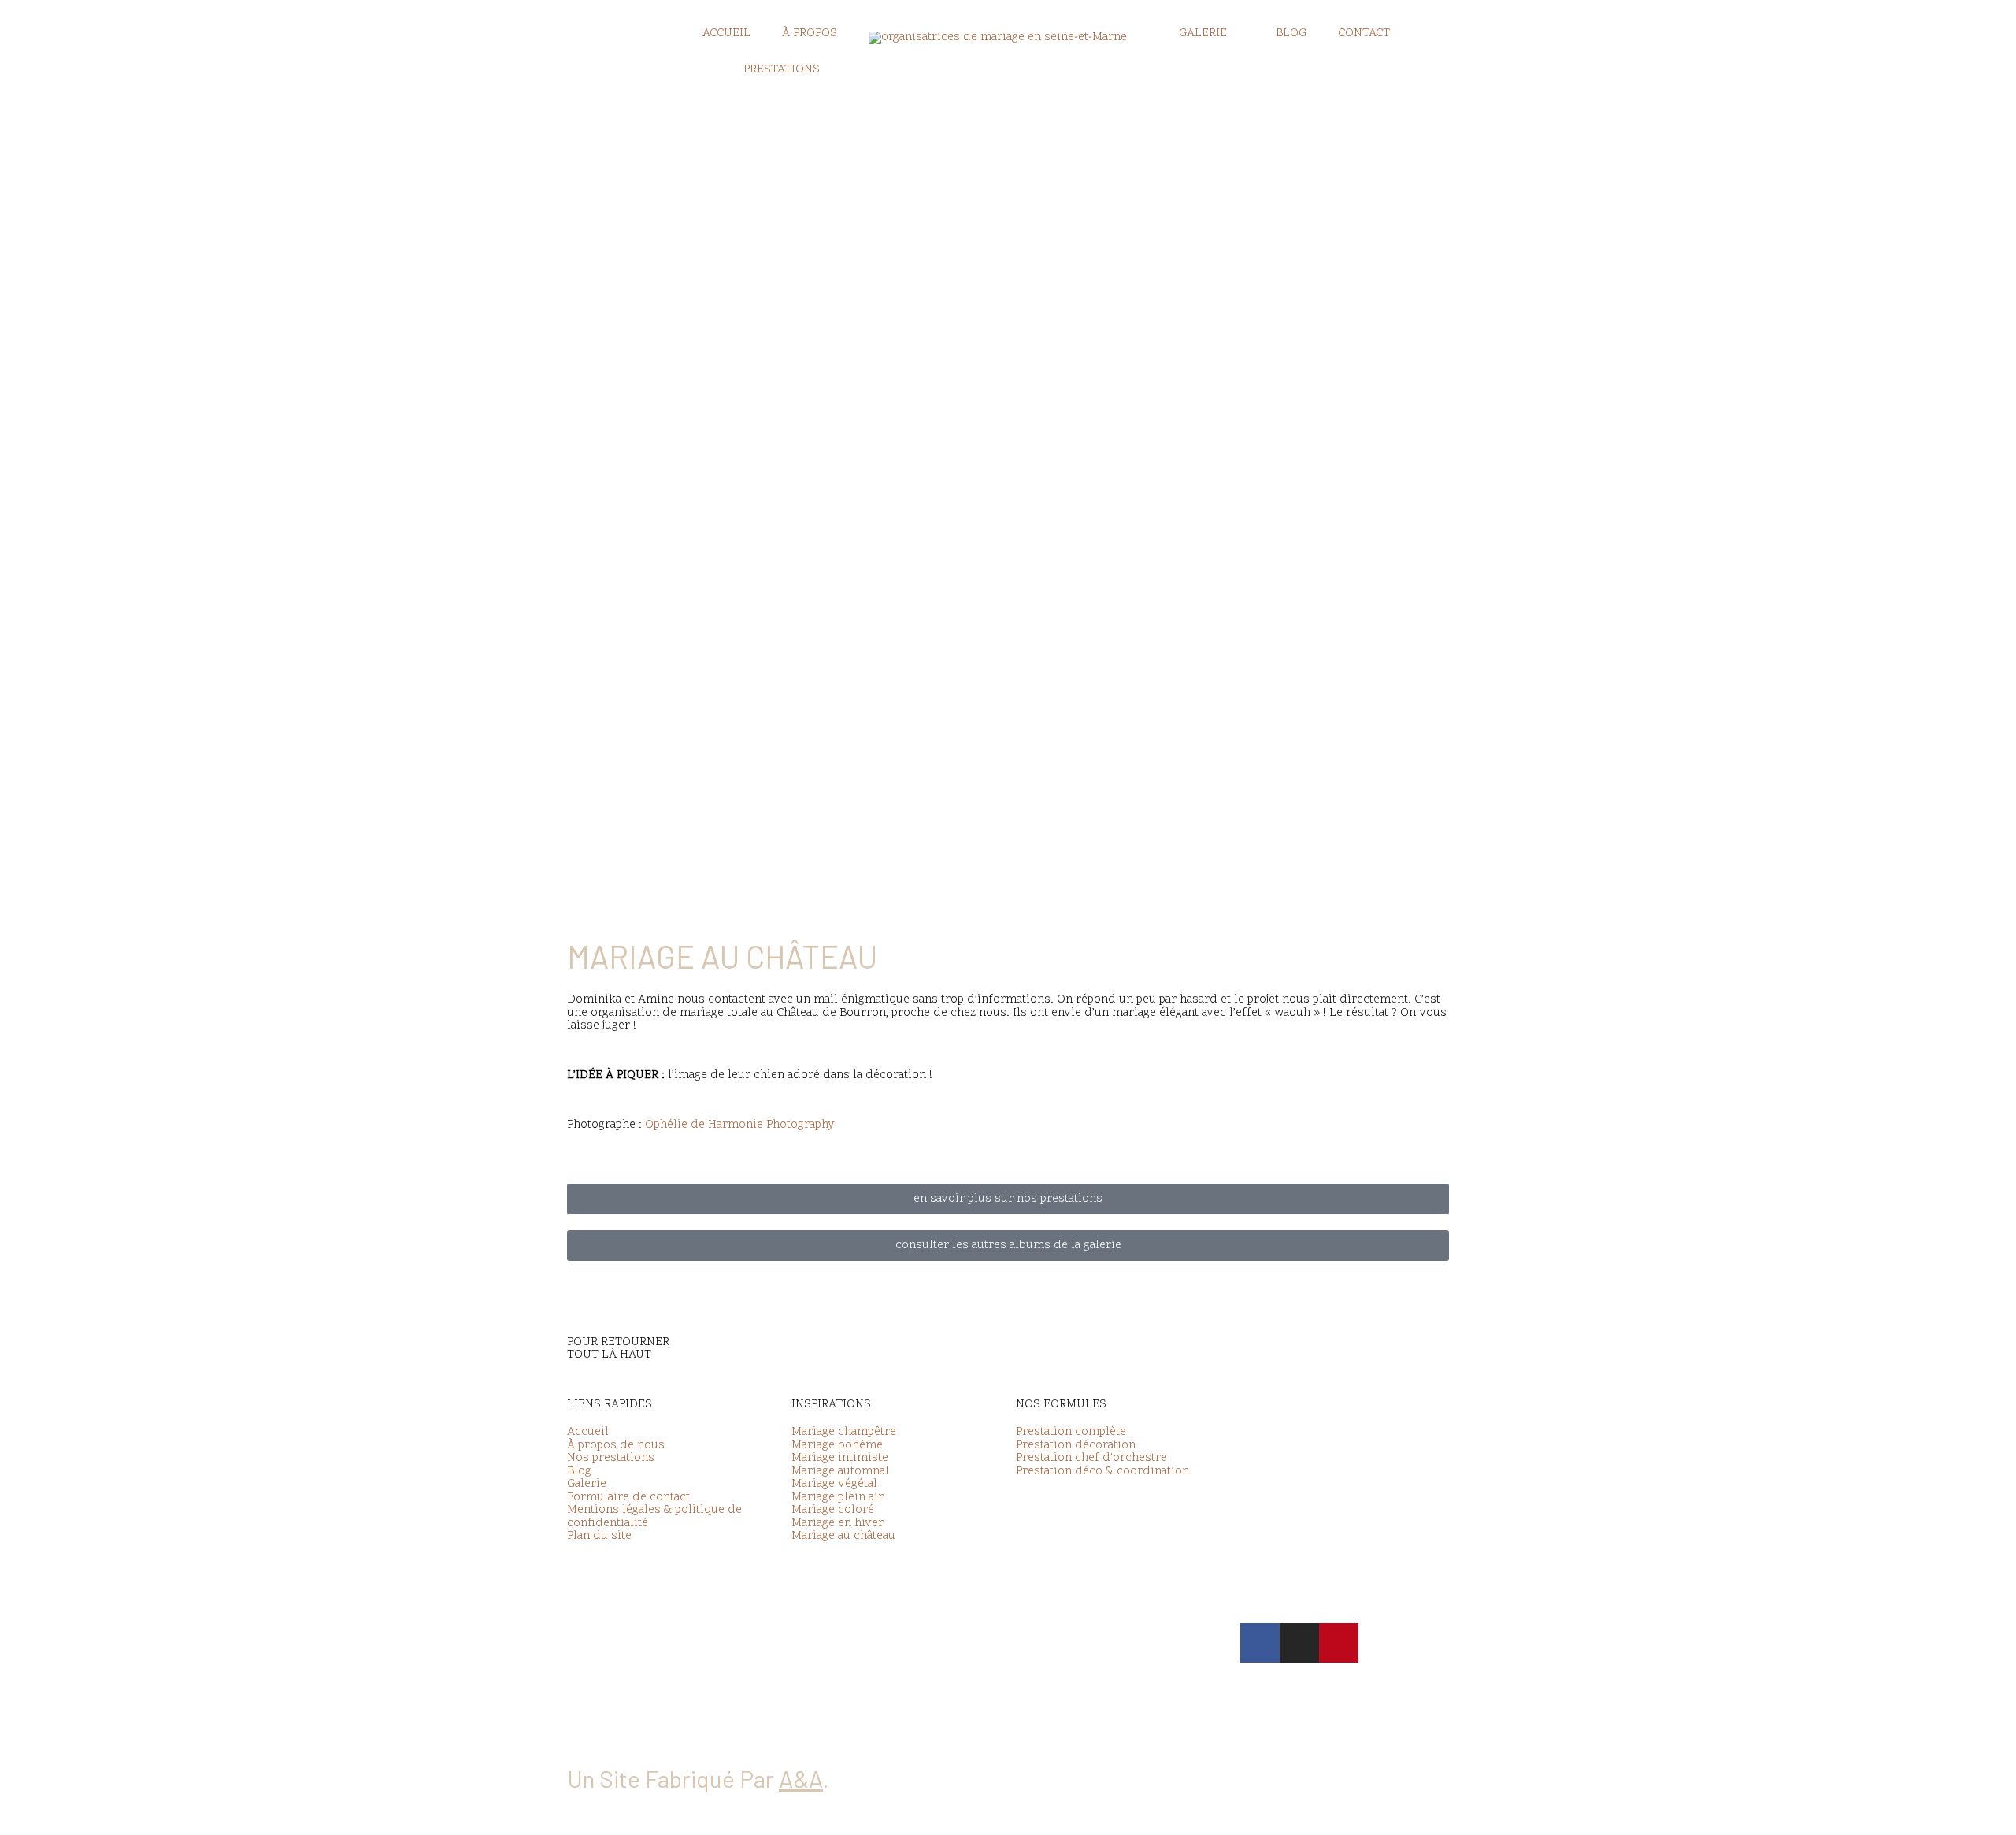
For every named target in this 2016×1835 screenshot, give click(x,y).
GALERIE (1203, 33)
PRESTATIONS (782, 70)
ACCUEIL (726, 33)
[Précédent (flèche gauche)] (31, 1827)
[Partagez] (164, 1811)
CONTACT (1364, 33)
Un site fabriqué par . (698, 1778)
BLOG (1291, 33)
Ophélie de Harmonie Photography (740, 1125)
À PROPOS (810, 33)
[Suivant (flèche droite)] (98, 1827)
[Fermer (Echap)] (230, 1811)
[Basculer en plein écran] (98, 1811)
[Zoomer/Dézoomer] (31, 1811)
